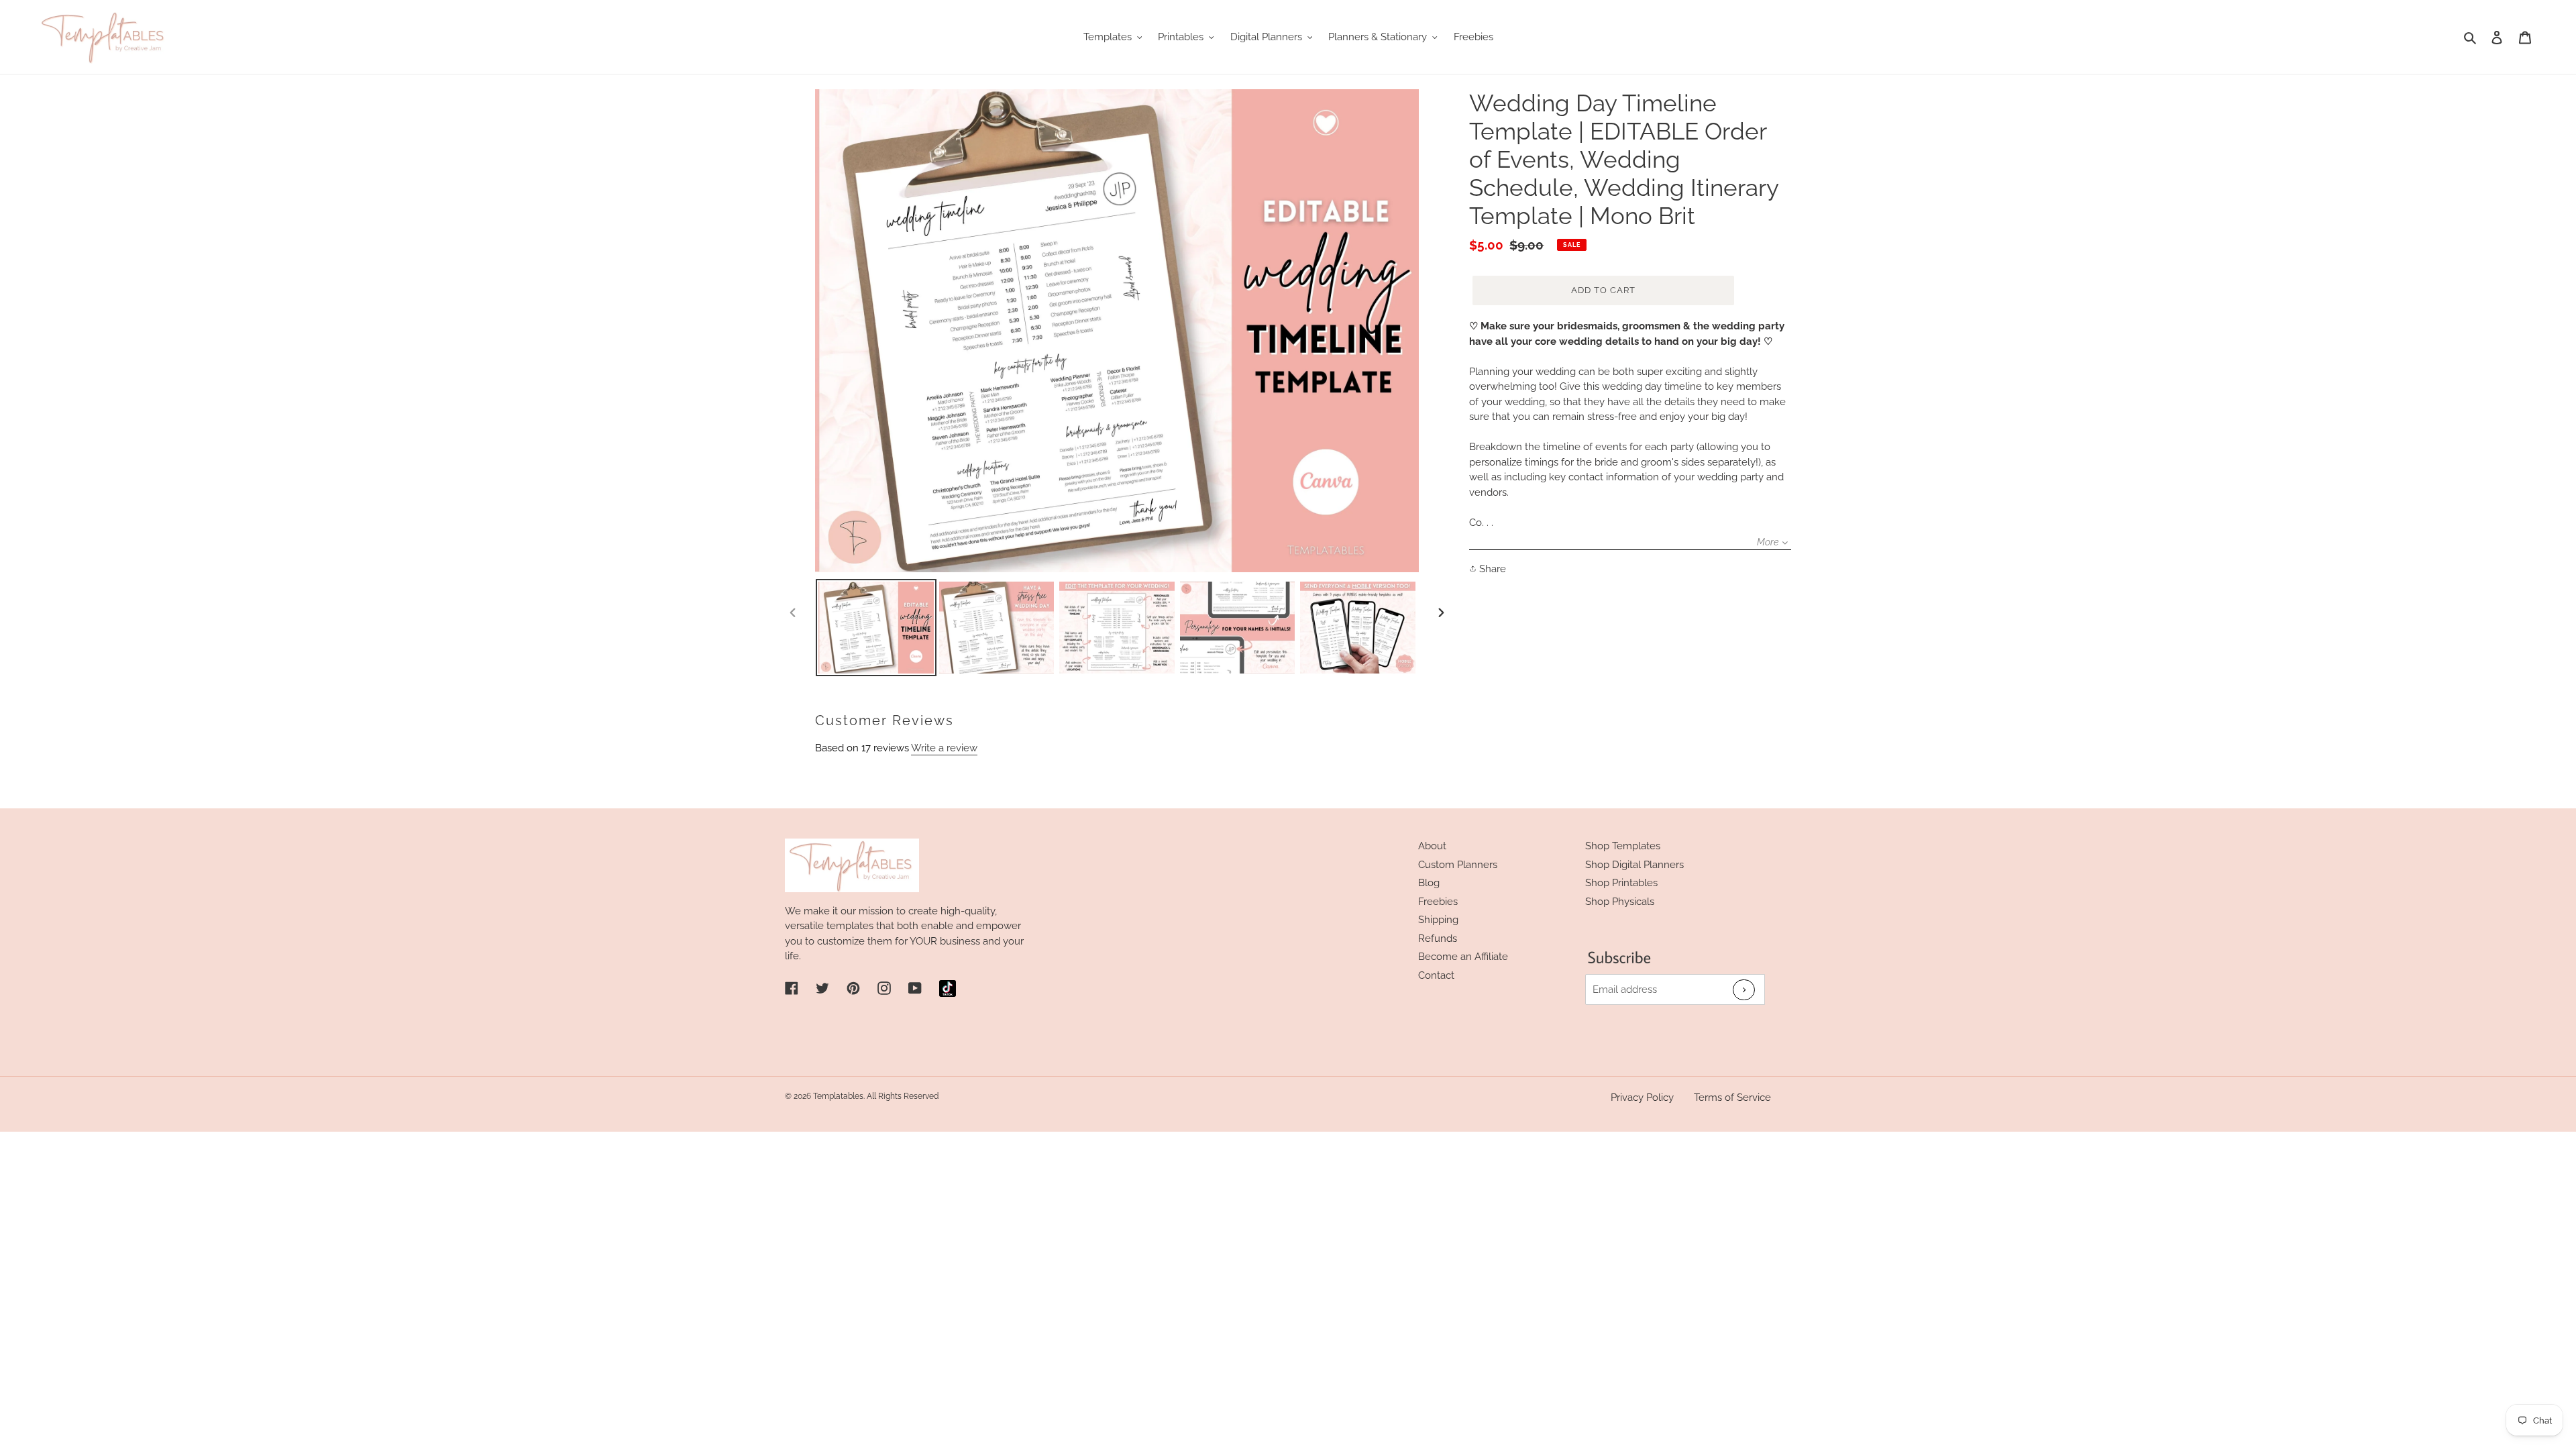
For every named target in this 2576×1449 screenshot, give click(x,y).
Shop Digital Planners (1634, 865)
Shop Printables (1621, 883)
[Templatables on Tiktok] (948, 988)
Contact (1436, 975)
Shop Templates (1623, 846)
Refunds (1438, 938)
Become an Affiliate (1463, 957)
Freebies (1438, 902)
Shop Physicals (1620, 902)
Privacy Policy (1642, 1097)
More (1768, 542)
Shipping (1438, 920)
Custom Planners (1458, 865)
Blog (1429, 883)
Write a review (944, 748)
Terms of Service (1732, 1097)
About (1432, 846)
